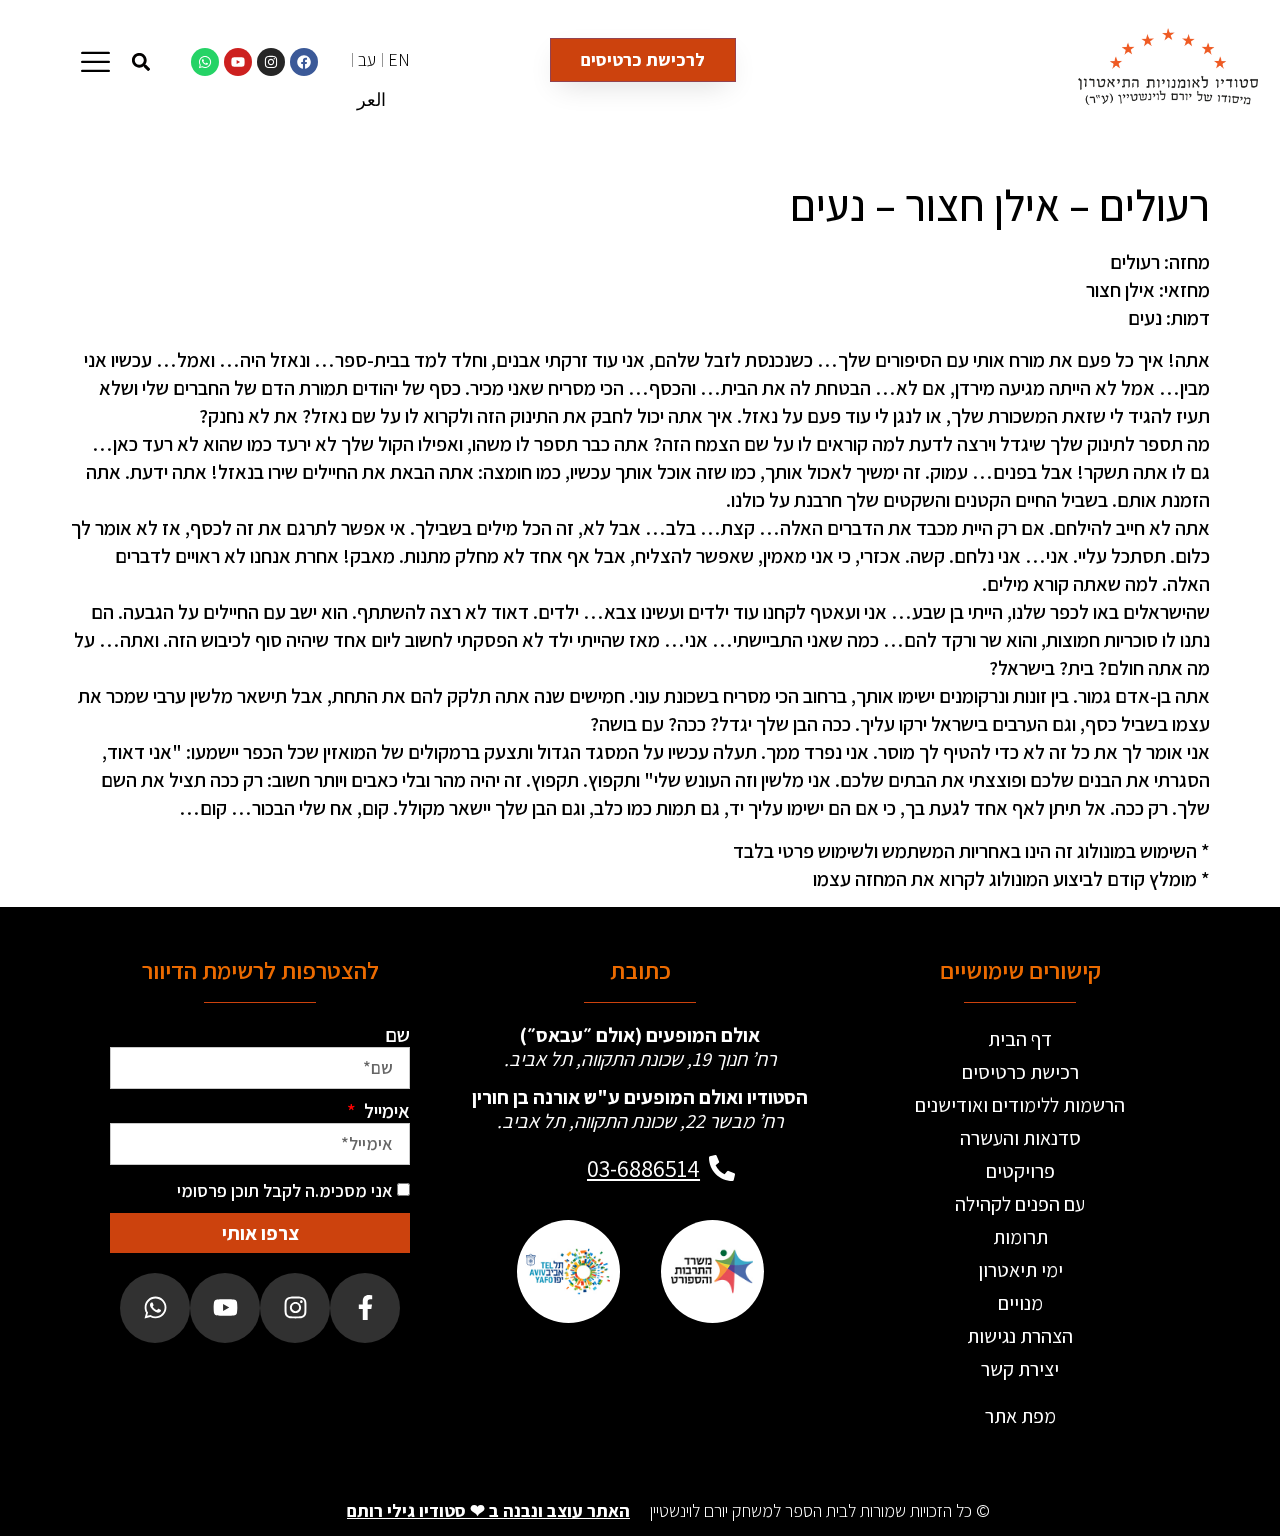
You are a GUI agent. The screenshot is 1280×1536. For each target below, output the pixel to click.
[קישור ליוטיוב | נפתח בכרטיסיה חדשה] (238, 62)
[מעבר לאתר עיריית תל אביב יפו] (568, 1272)
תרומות (1020, 1237)
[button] (140, 61)
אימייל (385, 1111)
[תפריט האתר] (95, 61)
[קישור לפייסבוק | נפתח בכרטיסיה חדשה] (304, 62)
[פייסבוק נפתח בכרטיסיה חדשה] (365, 1308)
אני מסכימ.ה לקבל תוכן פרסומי (285, 1190)
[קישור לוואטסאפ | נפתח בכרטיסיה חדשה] (205, 62)
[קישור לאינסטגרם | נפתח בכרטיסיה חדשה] (271, 62)
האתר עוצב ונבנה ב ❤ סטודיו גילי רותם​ (488, 1510)
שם (397, 1035)
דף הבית (1020, 1039)
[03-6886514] (722, 1168)
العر (371, 99)
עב (367, 59)
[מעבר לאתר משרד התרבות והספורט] (712, 1272)
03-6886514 (643, 1168)
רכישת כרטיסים (1020, 1072)
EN (399, 59)
